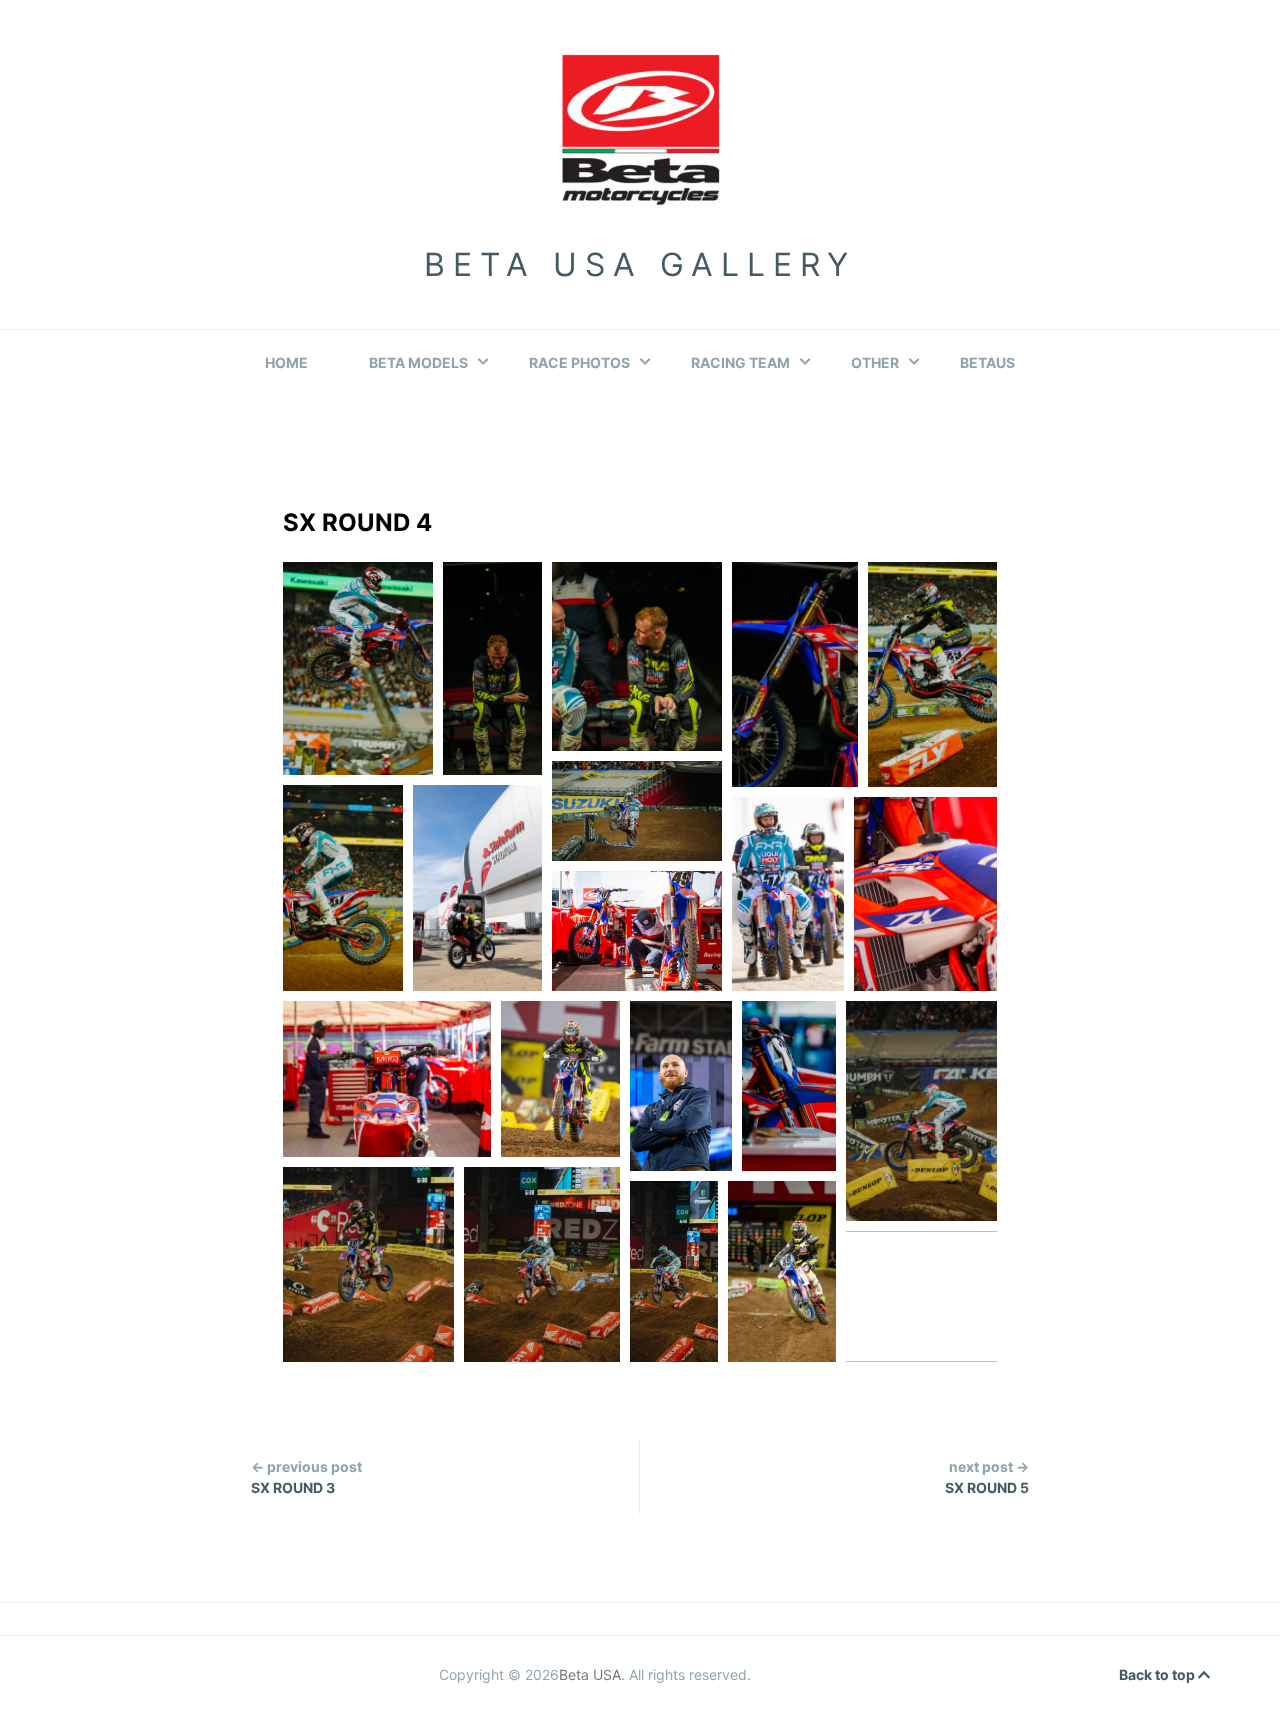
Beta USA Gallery (640, 264)
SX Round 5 (987, 1477)
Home (286, 362)
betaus (987, 362)
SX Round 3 (306, 1477)
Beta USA (590, 1674)
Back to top (1158, 1674)
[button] (358, 668)
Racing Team (740, 362)
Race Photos (579, 362)
